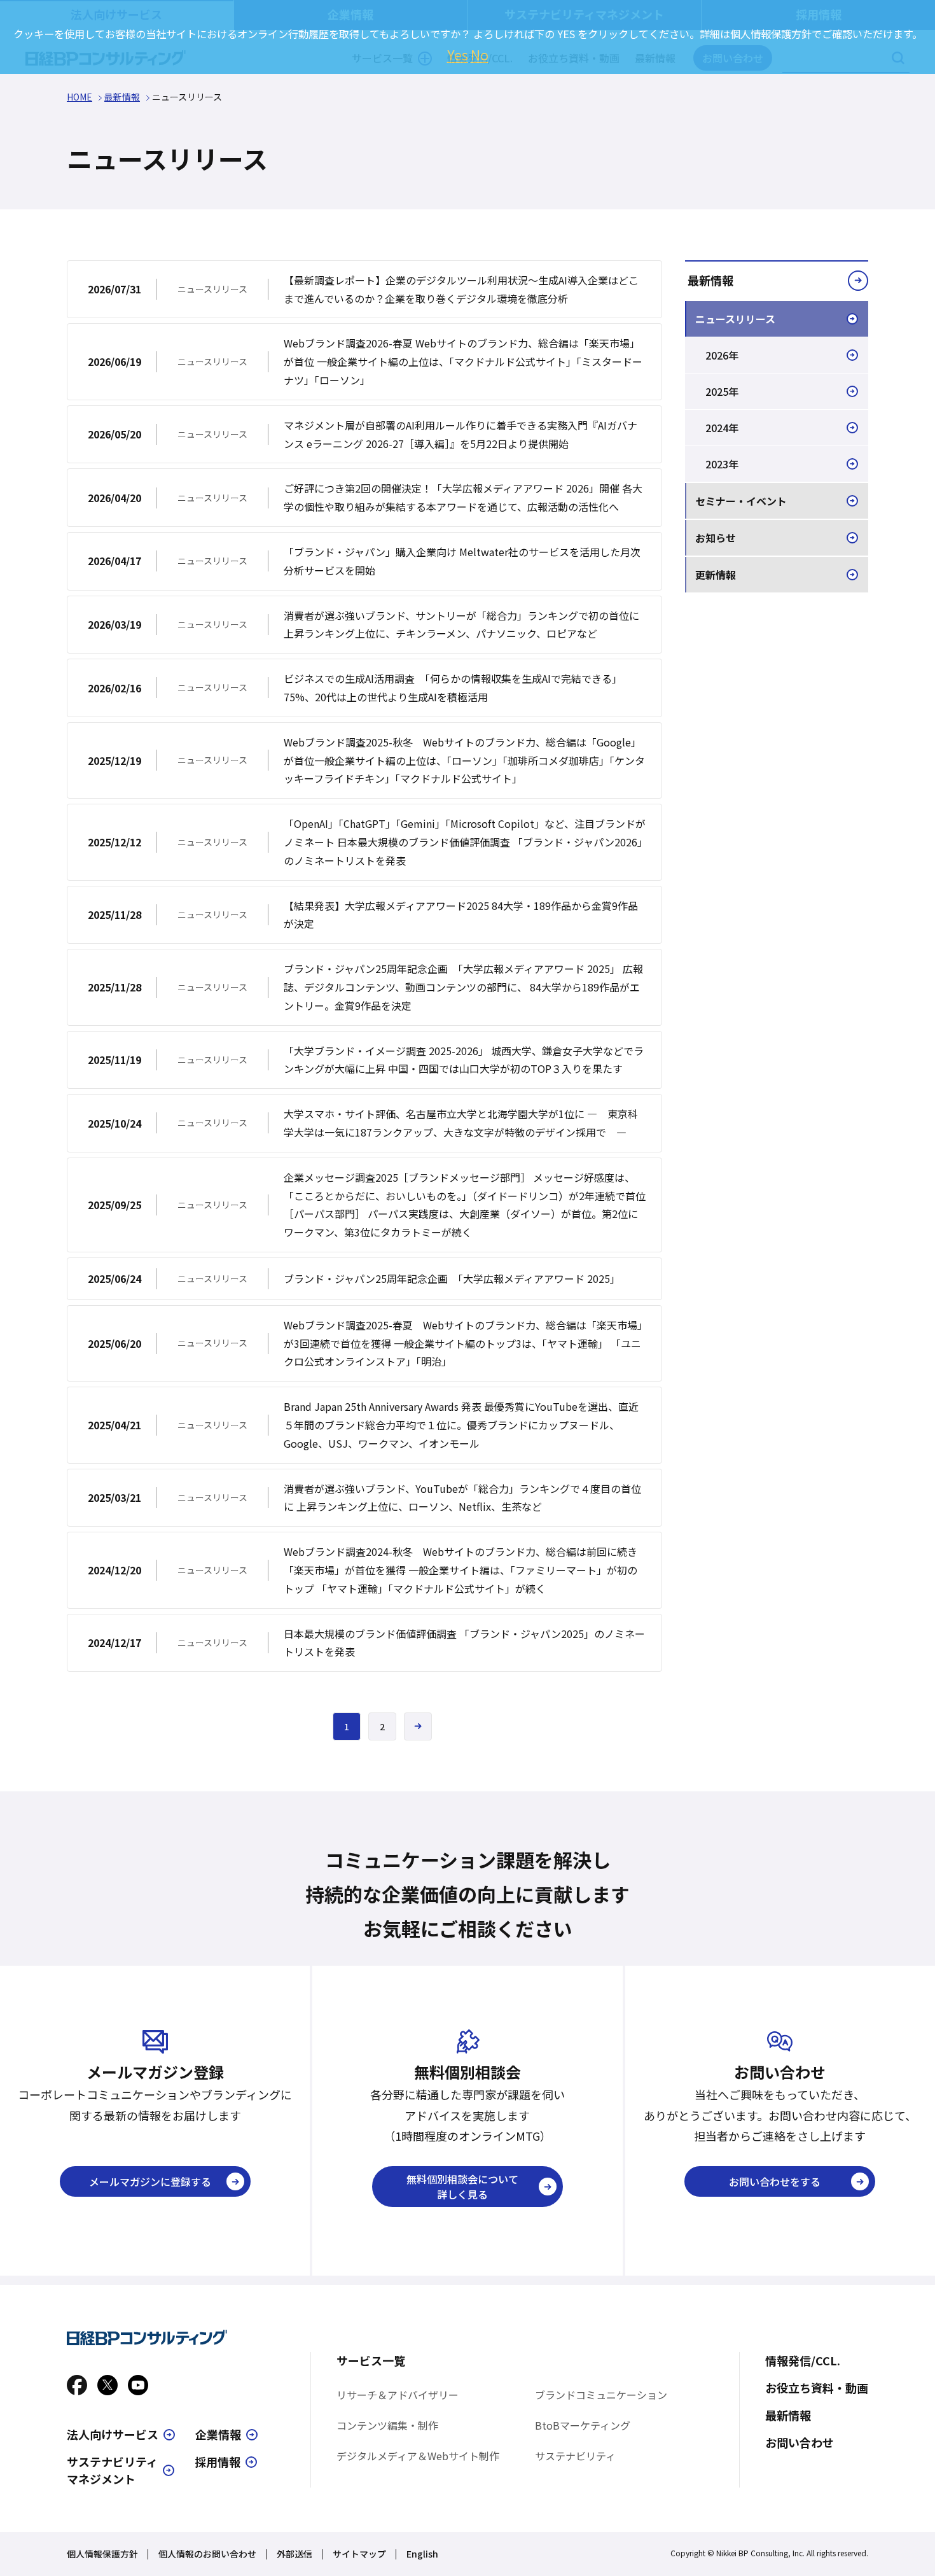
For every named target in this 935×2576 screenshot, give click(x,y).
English (422, 2554)
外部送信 (294, 2554)
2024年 (722, 428)
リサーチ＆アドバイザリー (398, 2395)
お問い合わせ (800, 2442)
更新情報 (716, 575)
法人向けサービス (113, 2434)
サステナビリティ (575, 2456)
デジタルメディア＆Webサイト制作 (418, 2456)
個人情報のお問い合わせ (207, 2554)
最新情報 (122, 97)
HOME (80, 97)
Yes (458, 55)
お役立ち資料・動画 (817, 2388)
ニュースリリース (735, 319)
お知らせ (716, 538)
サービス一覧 (371, 2360)
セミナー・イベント (741, 501)
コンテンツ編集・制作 (387, 2425)
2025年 (722, 391)
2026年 (722, 355)
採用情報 (218, 2461)
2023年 (722, 464)
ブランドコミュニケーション (601, 2395)
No (480, 55)
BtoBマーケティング (583, 2425)
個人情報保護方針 (102, 2554)
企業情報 (218, 2434)
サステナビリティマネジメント (112, 2470)
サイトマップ (359, 2554)
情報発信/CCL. (803, 2360)
